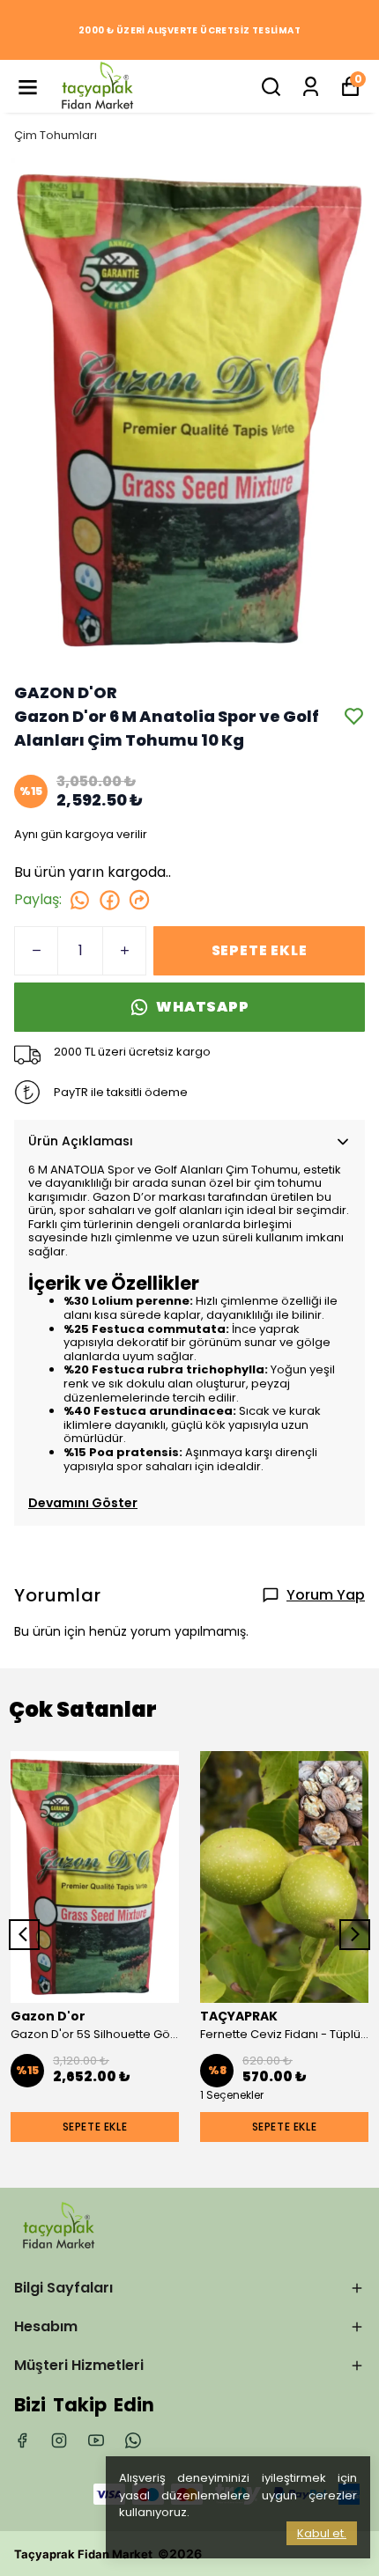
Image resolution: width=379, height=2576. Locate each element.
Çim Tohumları (56, 135)
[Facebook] (22, 2440)
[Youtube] (96, 2440)
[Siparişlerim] (311, 87)
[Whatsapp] (133, 2440)
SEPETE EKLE (260, 950)
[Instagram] (59, 2440)
